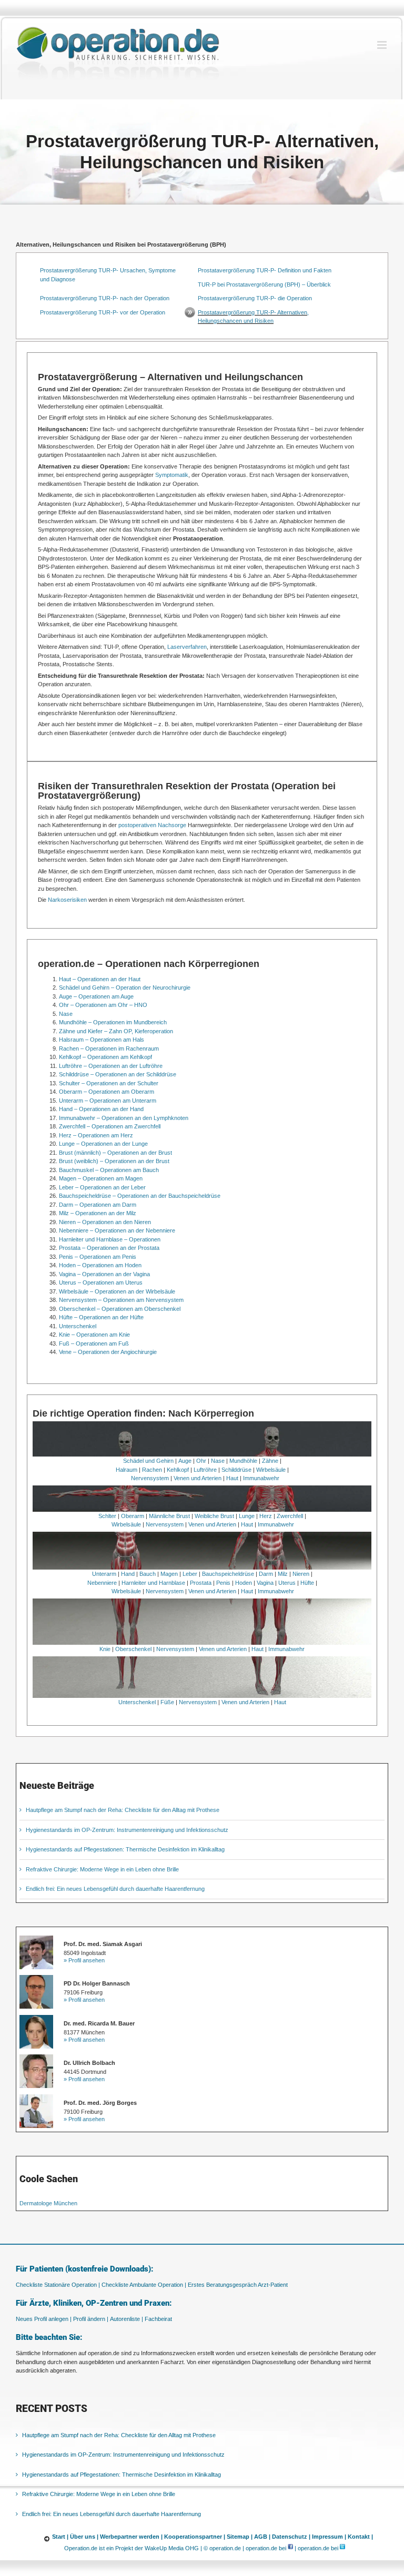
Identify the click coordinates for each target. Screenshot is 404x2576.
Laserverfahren (187, 647)
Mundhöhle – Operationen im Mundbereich (113, 1022)
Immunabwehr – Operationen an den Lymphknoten (124, 1118)
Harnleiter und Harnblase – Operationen (110, 1239)
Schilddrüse (236, 1470)
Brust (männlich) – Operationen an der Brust (115, 1153)
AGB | (262, 2537)
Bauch (148, 1574)
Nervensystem (150, 1478)
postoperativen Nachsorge (152, 825)
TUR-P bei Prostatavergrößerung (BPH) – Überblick (264, 284)
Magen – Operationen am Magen (101, 1178)
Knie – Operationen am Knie (94, 1335)
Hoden (244, 1583)
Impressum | (329, 2537)
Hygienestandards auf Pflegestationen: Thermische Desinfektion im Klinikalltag (125, 1849)
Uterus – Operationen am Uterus (101, 1282)
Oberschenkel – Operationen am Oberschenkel (120, 1309)
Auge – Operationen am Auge (96, 996)
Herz (266, 1516)
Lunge (247, 1516)
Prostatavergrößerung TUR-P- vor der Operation (103, 312)
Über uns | (84, 2537)
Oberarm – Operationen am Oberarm (107, 1092)
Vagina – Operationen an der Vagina (104, 1274)
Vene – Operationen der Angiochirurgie (108, 1352)
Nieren (301, 1574)
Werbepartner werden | (131, 2537)
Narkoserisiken (67, 900)
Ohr (201, 1461)
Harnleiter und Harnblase (153, 1583)
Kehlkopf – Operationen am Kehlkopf (105, 1057)
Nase (66, 1014)
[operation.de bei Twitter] (342, 2548)
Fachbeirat (158, 2319)
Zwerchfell (290, 1516)
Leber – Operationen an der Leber (102, 1187)
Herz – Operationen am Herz (96, 1135)
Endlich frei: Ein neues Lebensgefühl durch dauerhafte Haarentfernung (115, 1889)
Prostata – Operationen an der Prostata (109, 1248)
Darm (266, 1574)
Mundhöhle (243, 1461)
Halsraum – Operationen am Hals (102, 1040)
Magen (169, 1574)
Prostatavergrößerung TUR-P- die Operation (255, 298)
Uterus (287, 1583)
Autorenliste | (127, 2319)
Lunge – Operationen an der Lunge (103, 1144)
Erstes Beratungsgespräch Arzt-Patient (238, 2285)
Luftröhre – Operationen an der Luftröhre (111, 1066)
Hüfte (307, 1583)
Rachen (152, 1470)
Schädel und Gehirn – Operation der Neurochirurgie (125, 987)
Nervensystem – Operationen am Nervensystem (121, 1300)
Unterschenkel (78, 1326)
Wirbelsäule (271, 1470)
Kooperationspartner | (195, 2537)
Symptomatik (172, 475)
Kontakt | (360, 2537)
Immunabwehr (261, 1478)
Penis (223, 1583)
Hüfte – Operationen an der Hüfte (101, 1317)
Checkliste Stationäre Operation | (58, 2285)
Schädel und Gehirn (148, 1461)
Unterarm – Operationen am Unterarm (108, 1101)
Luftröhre (205, 1470)
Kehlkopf (178, 1470)
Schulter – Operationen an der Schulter (109, 1083)
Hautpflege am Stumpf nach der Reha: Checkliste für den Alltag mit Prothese (123, 1810)
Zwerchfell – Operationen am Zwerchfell (110, 1126)
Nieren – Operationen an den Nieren (105, 1222)
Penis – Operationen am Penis (98, 1257)
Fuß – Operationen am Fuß (94, 1343)
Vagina (265, 1583)
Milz (283, 1574)
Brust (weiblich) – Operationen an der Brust (114, 1161)
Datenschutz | (291, 2537)
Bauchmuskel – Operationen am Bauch (109, 1170)
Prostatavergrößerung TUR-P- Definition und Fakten (265, 270)
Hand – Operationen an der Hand (101, 1109)
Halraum (127, 1470)
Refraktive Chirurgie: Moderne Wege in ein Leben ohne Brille (102, 1869)
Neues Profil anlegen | (44, 2319)
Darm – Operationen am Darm (98, 1205)
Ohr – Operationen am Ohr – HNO (103, 1005)
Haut (232, 1478)
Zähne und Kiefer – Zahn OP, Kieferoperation (116, 1031)
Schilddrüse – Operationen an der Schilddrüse (118, 1074)
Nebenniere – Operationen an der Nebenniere (117, 1230)
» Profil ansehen (84, 1960)
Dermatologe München (48, 2203)
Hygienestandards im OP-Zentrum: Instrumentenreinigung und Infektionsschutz (127, 1830)
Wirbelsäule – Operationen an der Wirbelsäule (117, 1291)
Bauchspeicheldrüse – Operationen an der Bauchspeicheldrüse (140, 1196)
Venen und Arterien (198, 1478)
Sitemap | (240, 2537)
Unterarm (104, 1574)
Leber (190, 1574)
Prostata (201, 1583)
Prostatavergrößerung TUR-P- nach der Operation (105, 298)
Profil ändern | (91, 2319)
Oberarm (133, 1516)
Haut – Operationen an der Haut (100, 979)
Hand (128, 1574)
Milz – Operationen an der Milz (98, 1213)
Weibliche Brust (214, 1516)
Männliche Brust (169, 1516)
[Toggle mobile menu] (383, 45)
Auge (185, 1461)
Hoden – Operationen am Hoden (100, 1265)
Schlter (107, 1516)
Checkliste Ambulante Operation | (144, 2285)
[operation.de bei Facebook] (290, 2548)
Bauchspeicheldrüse (228, 1574)
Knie (105, 1649)
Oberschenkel (133, 1649)
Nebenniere (102, 1583)
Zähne (270, 1461)
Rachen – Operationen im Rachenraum (109, 1048)
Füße (167, 1702)
